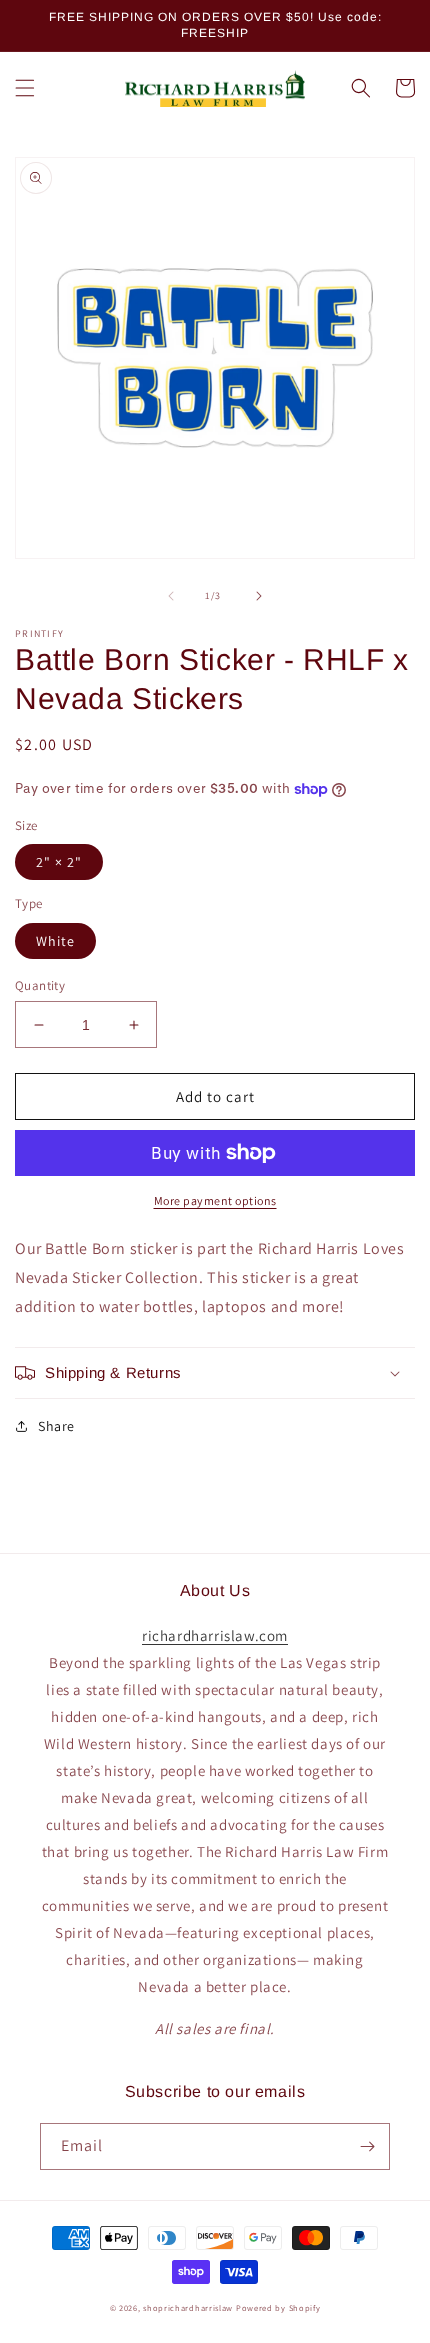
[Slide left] (171, 596)
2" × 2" (59, 862)
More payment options (215, 1200)
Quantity (40, 985)
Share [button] (56, 1426)
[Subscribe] (367, 2146)
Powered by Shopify (278, 2307)
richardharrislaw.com (215, 1635)
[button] (25, 88)
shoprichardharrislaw (188, 2307)
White (55, 941)
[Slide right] (259, 596)
